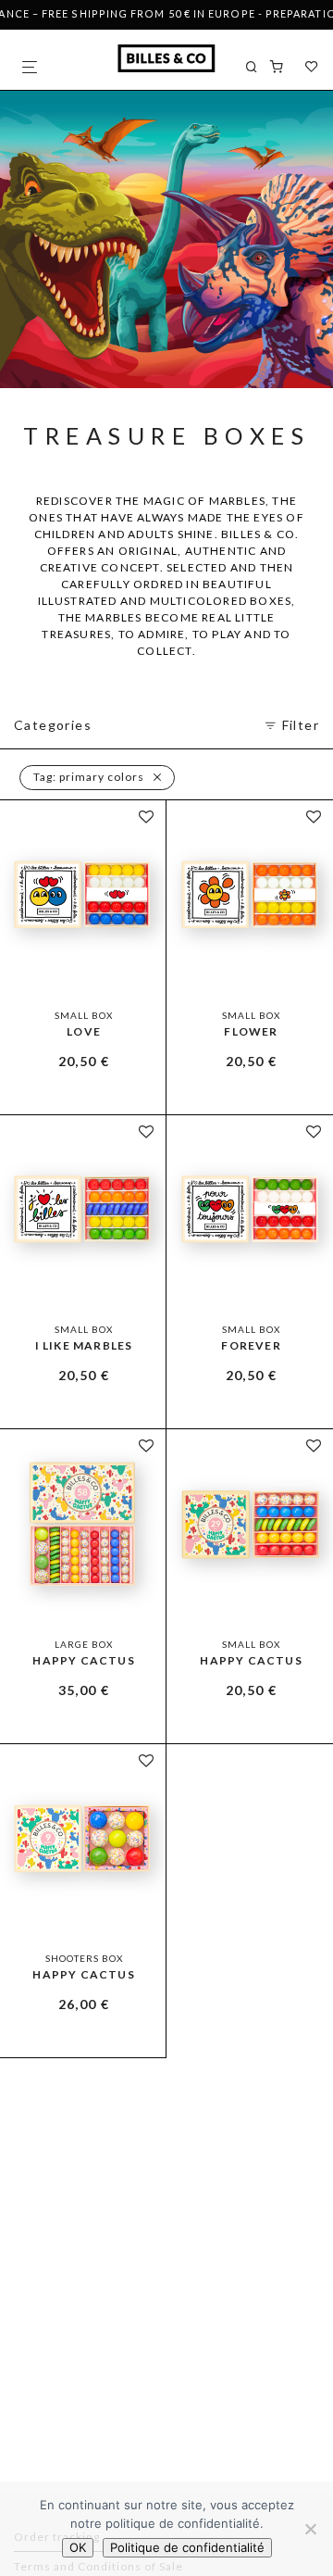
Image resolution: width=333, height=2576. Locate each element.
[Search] (258, 67)
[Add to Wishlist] (147, 817)
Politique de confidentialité (187, 2547)
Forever (251, 1345)
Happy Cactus (83, 1660)
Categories (53, 725)
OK (78, 2547)
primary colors (89, 777)
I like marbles (84, 1345)
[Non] (310, 2529)
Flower (251, 1031)
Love (84, 1031)
